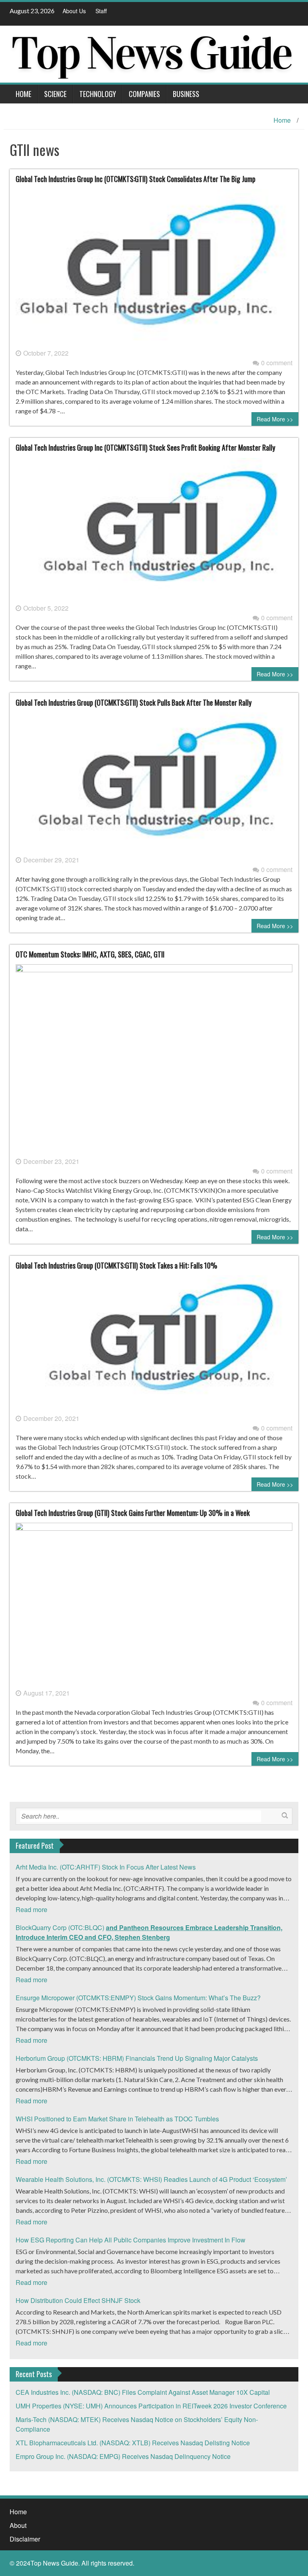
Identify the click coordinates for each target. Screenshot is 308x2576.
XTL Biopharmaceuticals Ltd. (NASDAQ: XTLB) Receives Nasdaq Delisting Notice (133, 2443)
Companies (144, 94)
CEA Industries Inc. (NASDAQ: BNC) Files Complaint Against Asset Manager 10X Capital (143, 2392)
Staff (101, 11)
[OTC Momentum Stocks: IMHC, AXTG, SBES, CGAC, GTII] (154, 1059)
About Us (74, 11)
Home (23, 94)
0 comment (277, 363)
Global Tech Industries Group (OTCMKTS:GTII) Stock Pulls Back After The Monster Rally (134, 702)
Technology (98, 94)
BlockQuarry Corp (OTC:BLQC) (149, 1932)
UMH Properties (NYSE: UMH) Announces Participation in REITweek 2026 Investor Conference (151, 2406)
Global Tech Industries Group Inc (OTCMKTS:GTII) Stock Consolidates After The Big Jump (136, 179)
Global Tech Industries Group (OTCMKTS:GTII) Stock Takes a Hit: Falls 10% (117, 1265)
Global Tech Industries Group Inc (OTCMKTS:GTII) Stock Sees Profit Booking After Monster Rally (145, 447)
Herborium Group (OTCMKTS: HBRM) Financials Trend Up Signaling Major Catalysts (137, 2058)
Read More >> (275, 419)
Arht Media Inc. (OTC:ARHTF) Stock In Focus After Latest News (106, 1867)
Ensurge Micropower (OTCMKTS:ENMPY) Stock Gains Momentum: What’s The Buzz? (138, 1998)
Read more (31, 1909)
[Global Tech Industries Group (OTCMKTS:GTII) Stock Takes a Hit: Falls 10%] (154, 1344)
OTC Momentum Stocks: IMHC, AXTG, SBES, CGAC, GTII (90, 954)
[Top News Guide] (151, 53)
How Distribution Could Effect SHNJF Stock (78, 2300)
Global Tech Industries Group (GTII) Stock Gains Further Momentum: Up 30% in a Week (133, 1513)
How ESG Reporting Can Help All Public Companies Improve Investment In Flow (131, 2240)
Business (186, 94)
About (18, 2525)
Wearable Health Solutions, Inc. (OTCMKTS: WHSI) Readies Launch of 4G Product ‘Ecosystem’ (151, 2179)
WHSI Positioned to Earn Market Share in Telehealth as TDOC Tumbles (117, 2119)
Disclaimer (25, 2539)
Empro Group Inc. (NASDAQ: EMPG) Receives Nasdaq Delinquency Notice (123, 2456)
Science (55, 94)
